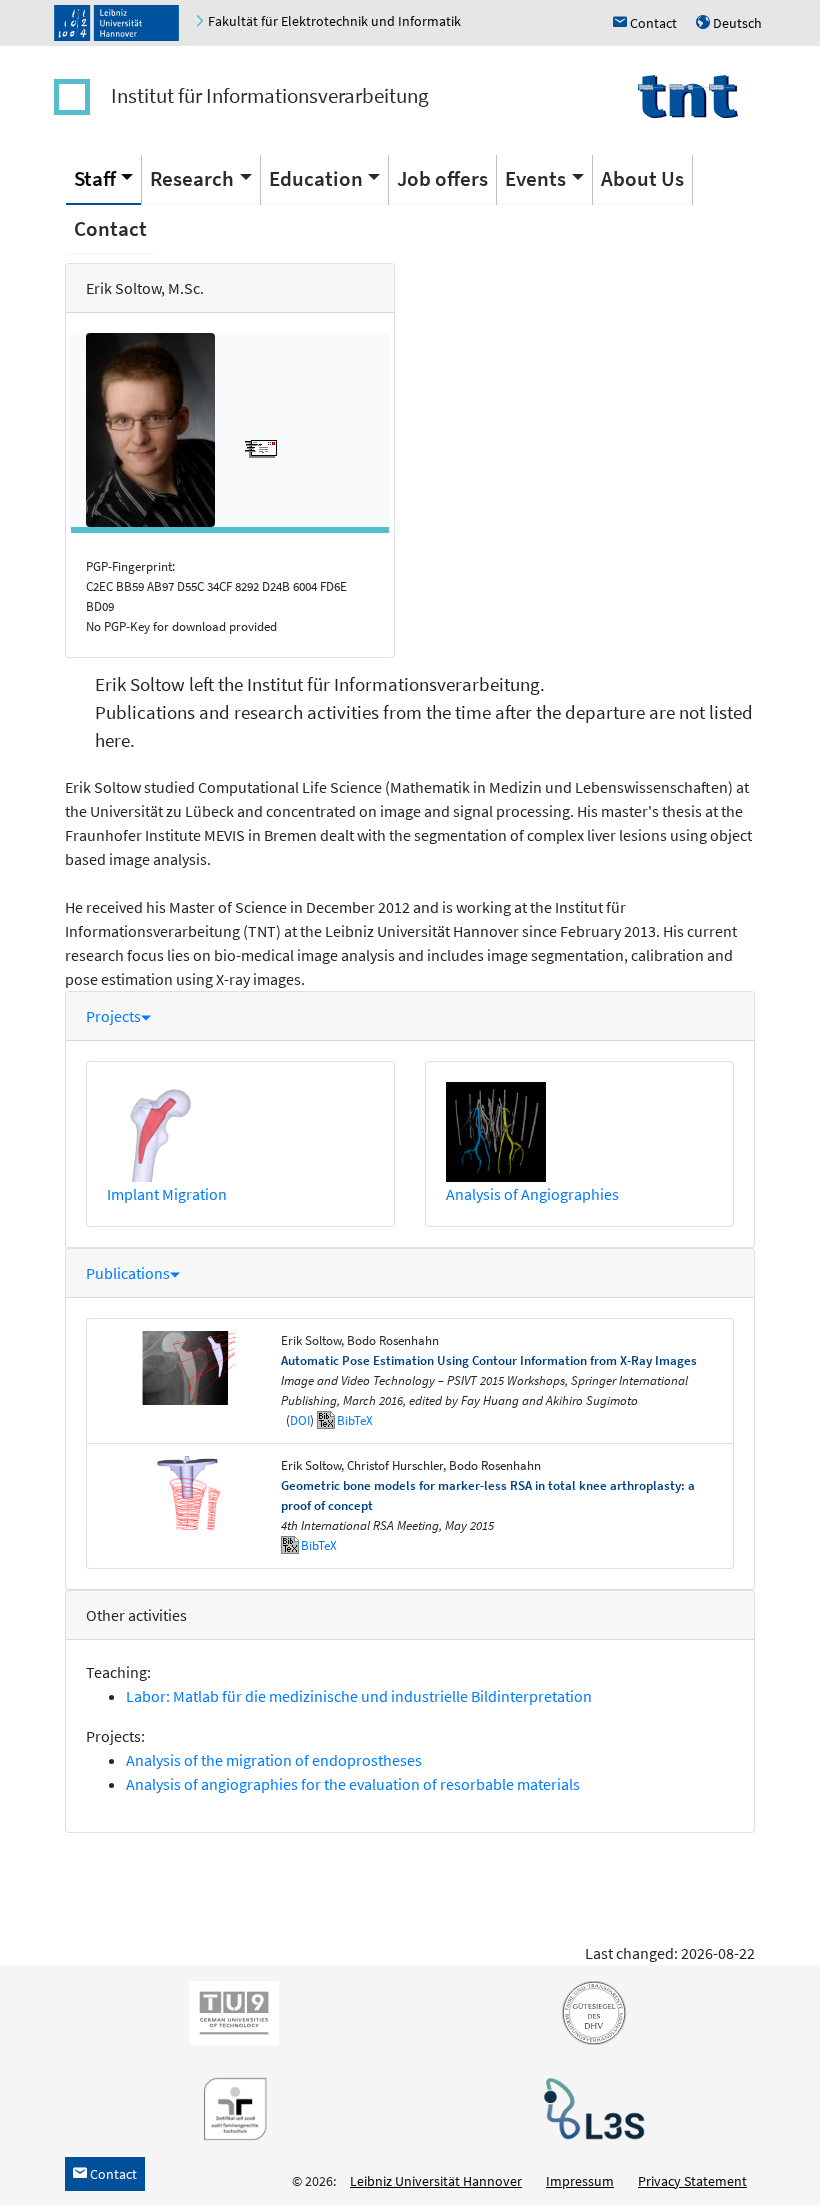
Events (535, 178)
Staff (95, 178)
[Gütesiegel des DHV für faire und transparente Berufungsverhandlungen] (590, 2011)
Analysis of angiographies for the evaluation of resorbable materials (353, 1784)
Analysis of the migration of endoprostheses (274, 1760)
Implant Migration (167, 1194)
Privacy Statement (692, 2181)
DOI (300, 1420)
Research (192, 178)
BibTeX (355, 1420)
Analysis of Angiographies (532, 1194)
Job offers (442, 178)
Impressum (580, 2181)
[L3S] (590, 2107)
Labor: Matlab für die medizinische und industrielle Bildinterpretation (359, 1696)
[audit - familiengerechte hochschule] (230, 2107)
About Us (642, 178)
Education (316, 178)
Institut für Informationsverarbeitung (270, 95)
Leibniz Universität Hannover (436, 2181)
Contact (110, 228)
